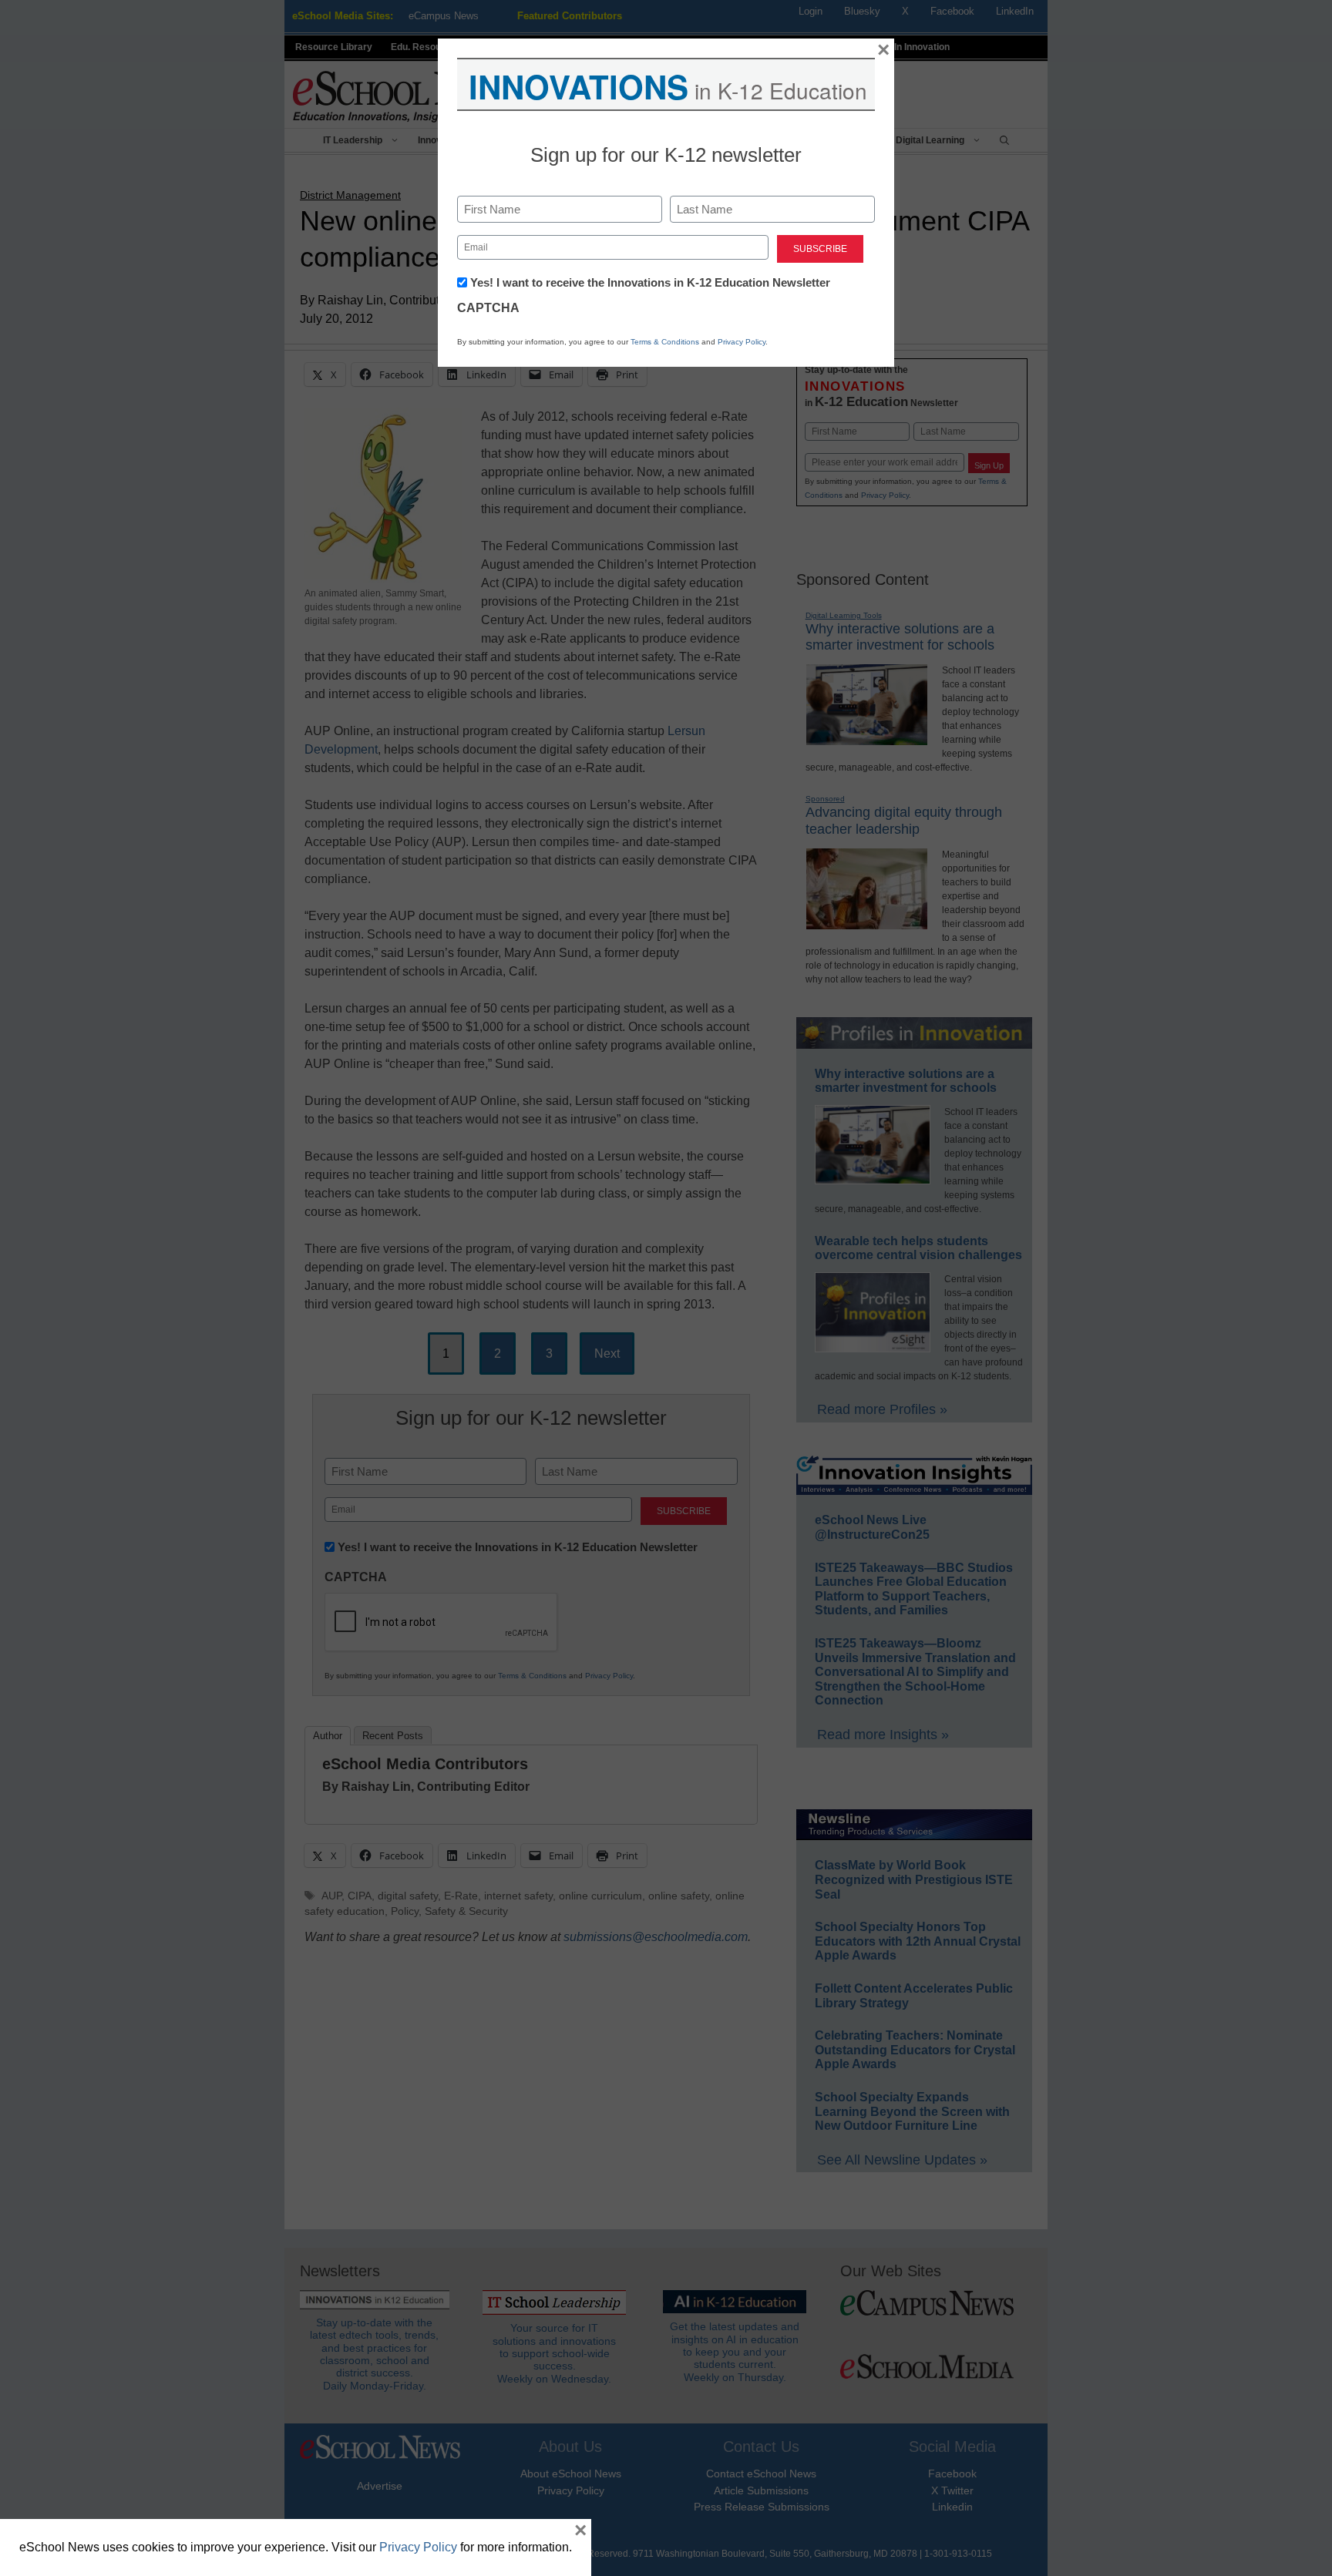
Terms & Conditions (665, 342)
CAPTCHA (488, 308)
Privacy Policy (742, 342)
